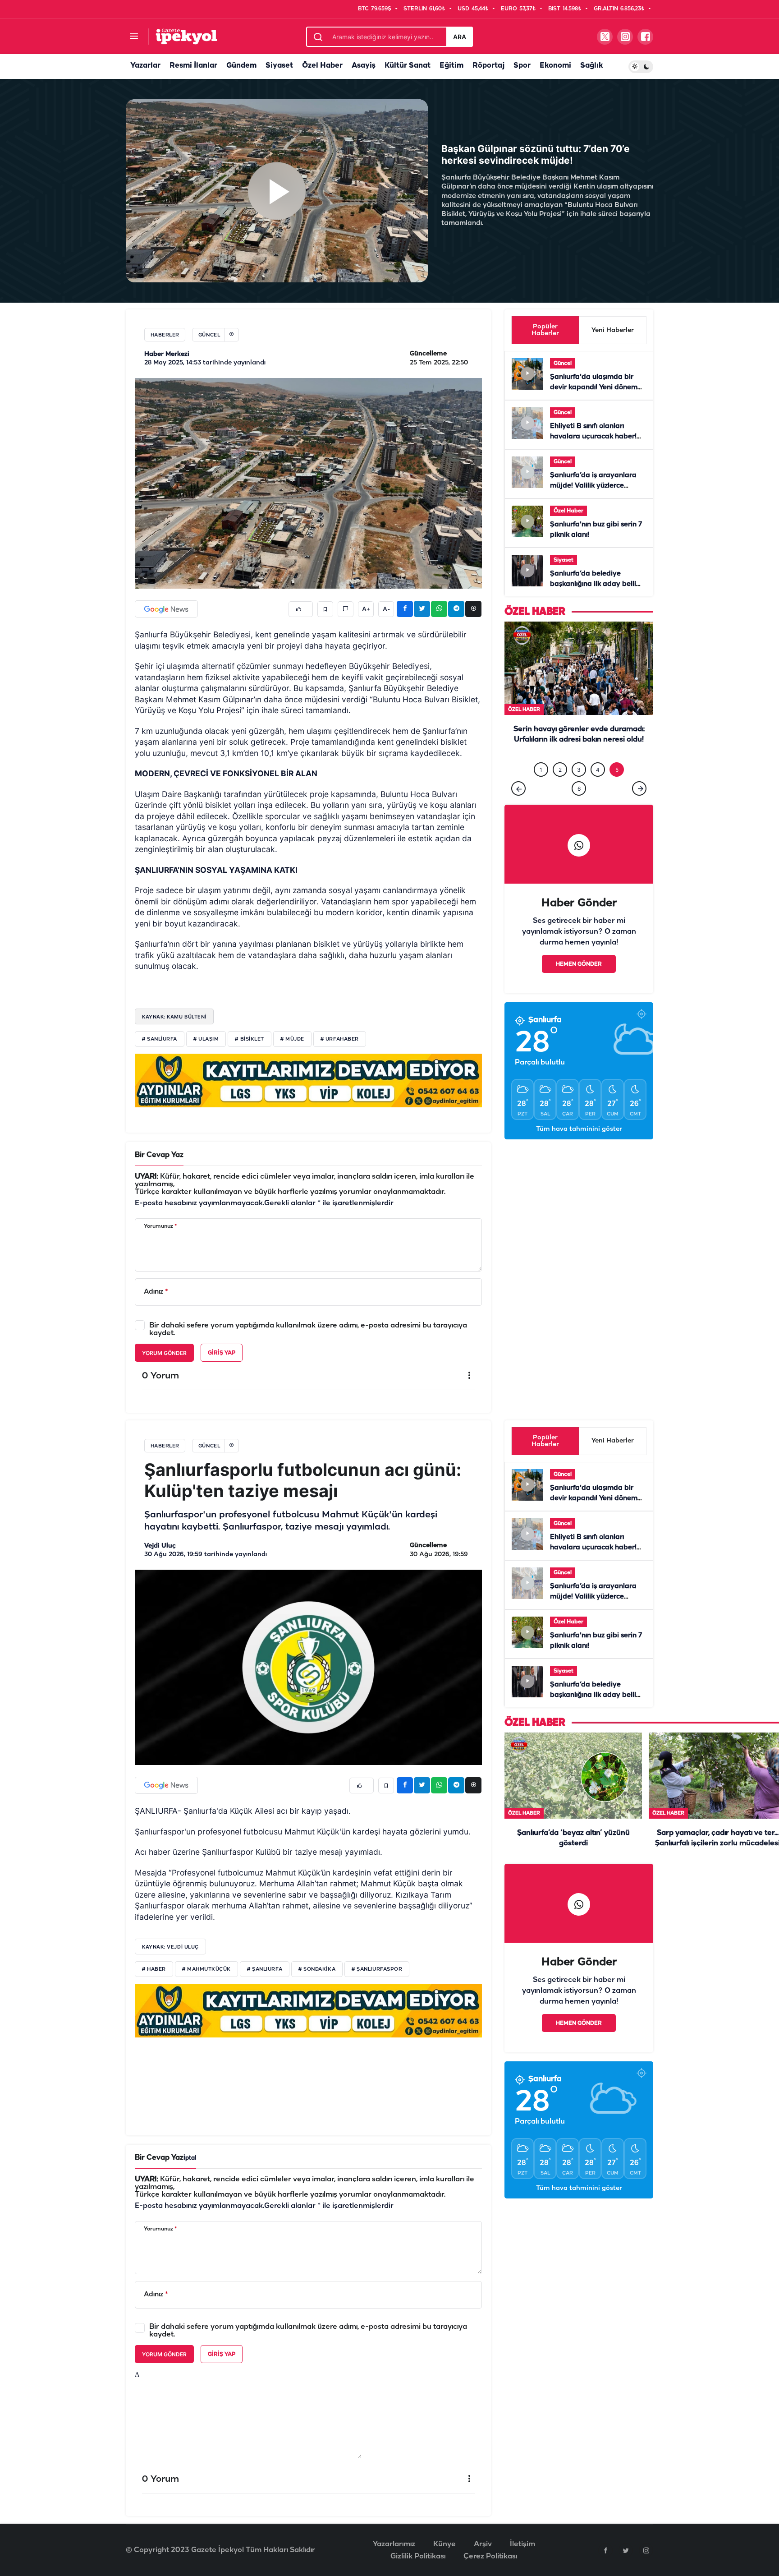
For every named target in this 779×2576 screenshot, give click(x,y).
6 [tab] (579, 789)
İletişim (522, 2544)
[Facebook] (605, 2550)
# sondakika (317, 1969)
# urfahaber (340, 1039)
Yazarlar (145, 66)
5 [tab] (617, 770)
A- (386, 609)
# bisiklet (250, 1039)
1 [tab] (541, 770)
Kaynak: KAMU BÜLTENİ (174, 1017)
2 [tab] (560, 770)
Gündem (241, 66)
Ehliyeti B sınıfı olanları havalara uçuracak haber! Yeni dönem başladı (593, 437)
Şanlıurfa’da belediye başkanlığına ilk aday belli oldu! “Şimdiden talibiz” (593, 584)
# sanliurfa (160, 1039)
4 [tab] (598, 770)
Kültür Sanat (408, 66)
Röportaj (488, 66)
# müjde (292, 1039)
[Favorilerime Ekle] (325, 609)
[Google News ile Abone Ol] (166, 609)
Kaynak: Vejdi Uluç (170, 1947)
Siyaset (279, 66)
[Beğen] (301, 609)
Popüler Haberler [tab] (545, 330)
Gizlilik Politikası (418, 2556)
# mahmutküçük (206, 1969)
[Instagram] (646, 2550)
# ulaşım (206, 1039)
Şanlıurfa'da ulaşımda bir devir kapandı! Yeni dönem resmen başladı (594, 387)
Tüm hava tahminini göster (579, 1129)
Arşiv (483, 2544)
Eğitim (451, 66)
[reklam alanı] (308, 1080)
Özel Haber (322, 66)
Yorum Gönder (164, 1353)
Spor (522, 66)
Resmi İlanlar (193, 66)
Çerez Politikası (490, 2556)
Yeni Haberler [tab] (613, 330)
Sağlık (591, 66)
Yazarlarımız (394, 2544)
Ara (460, 37)
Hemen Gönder (579, 964)
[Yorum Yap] (346, 609)
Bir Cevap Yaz (159, 1155)
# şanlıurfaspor (377, 1969)
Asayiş (364, 66)
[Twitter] (626, 2550)
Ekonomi (555, 66)
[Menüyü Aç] (134, 37)
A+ (366, 609)
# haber (154, 1969)
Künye (444, 2544)
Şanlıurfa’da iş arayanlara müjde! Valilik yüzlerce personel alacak (593, 486)
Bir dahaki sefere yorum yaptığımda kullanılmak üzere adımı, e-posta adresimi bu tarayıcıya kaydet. (308, 1329)
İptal (190, 2158)
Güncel (563, 363)
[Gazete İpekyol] (186, 36)
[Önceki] (518, 788)
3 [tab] (579, 770)
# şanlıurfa (265, 1969)
